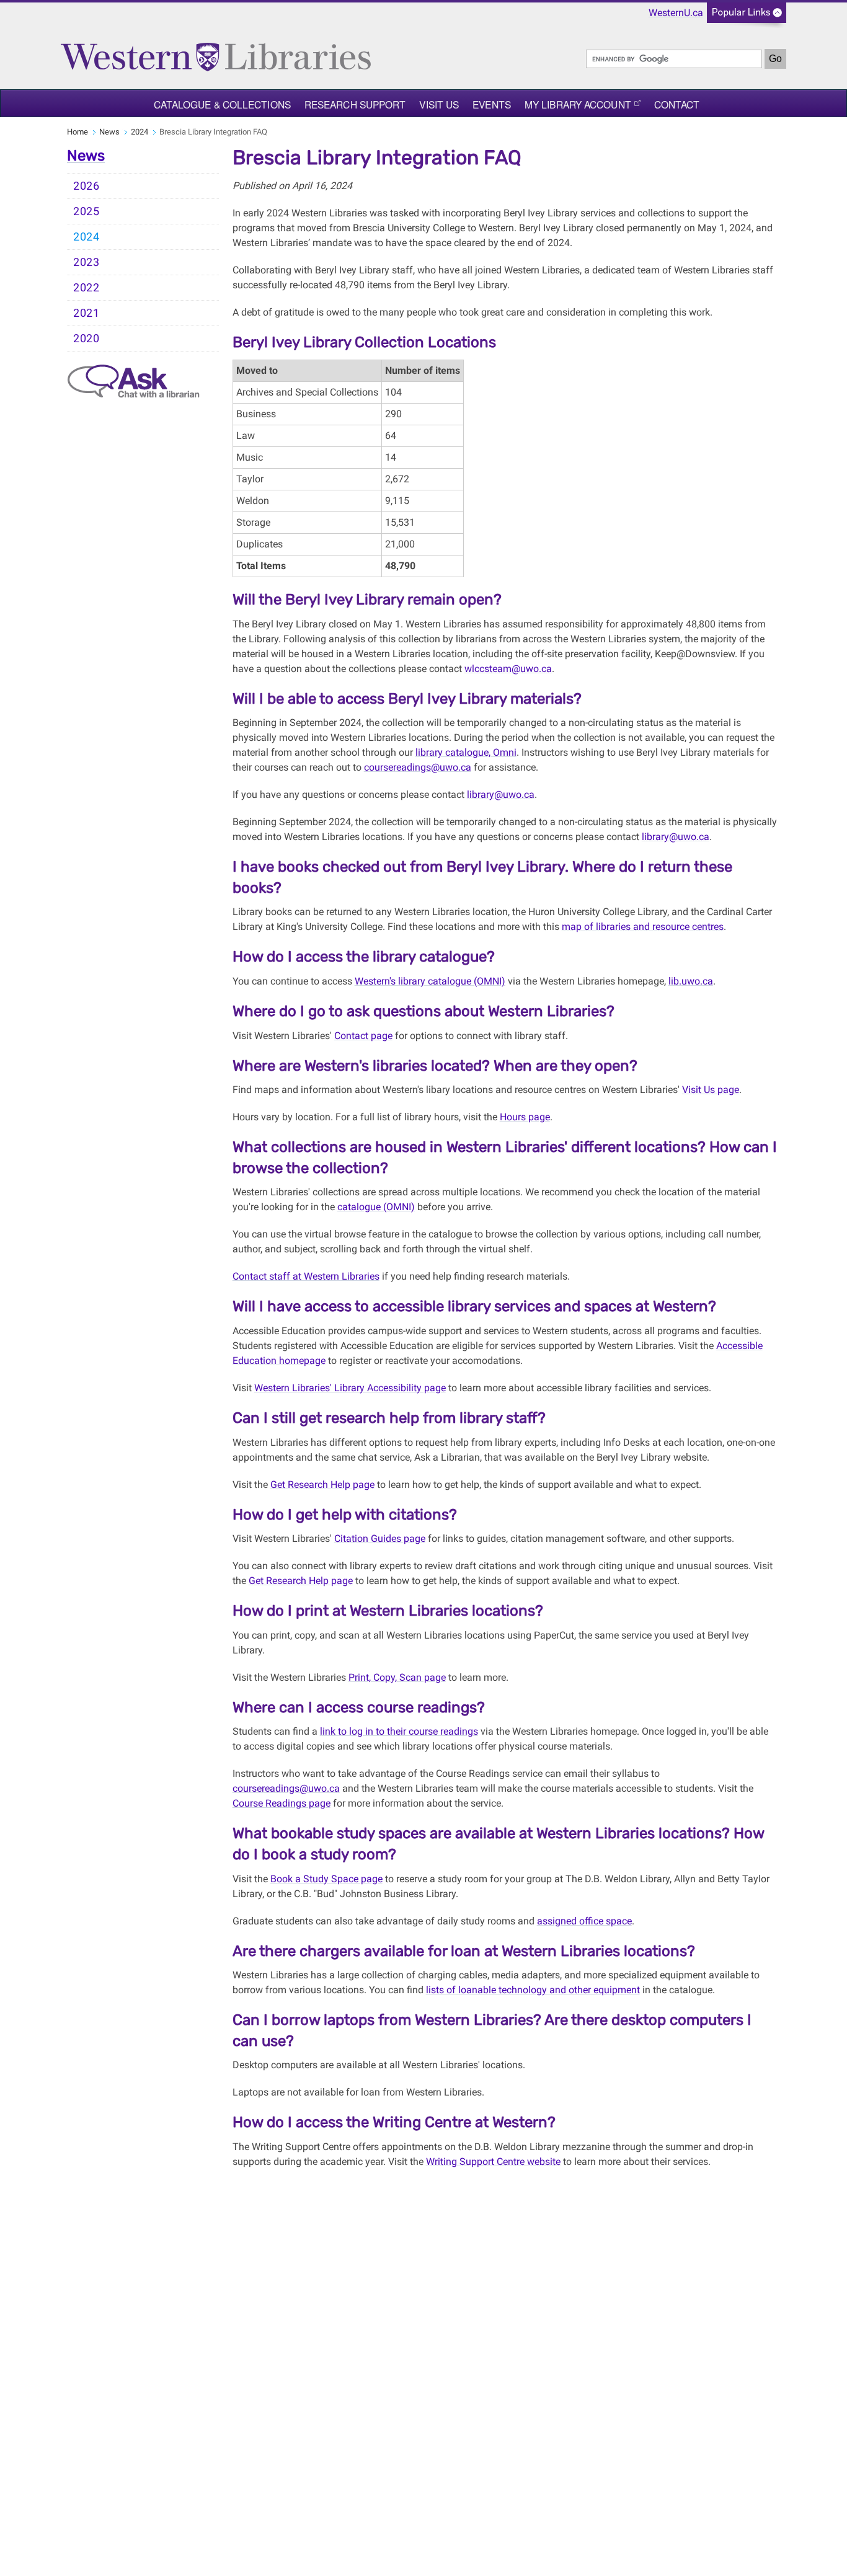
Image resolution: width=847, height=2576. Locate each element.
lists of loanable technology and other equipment (533, 1990)
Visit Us (439, 104)
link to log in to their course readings (399, 1731)
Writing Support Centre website (493, 2162)
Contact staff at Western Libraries (306, 1276)
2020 (86, 339)
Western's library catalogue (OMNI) (430, 981)
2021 (86, 313)
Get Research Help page (322, 1485)
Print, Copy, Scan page (397, 1677)
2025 (86, 211)
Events (492, 104)
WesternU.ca (676, 13)
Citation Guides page (380, 1538)
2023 (86, 262)
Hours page (525, 1117)
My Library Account (578, 104)
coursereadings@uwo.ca (418, 767)
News (109, 132)
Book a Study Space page (326, 1879)
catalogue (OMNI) (376, 1207)
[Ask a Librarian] (134, 380)
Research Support (355, 104)
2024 (140, 132)
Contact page (363, 1036)
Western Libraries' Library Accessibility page (350, 1388)
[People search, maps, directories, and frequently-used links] (747, 16)
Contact (677, 104)
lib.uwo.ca (691, 981)
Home (78, 132)
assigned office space (584, 1921)
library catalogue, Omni (466, 752)
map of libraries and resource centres (643, 927)
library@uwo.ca (501, 794)
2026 (86, 186)
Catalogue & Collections (222, 104)
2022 (86, 288)
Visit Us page (711, 1090)
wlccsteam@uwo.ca (508, 669)
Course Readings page (282, 1803)
